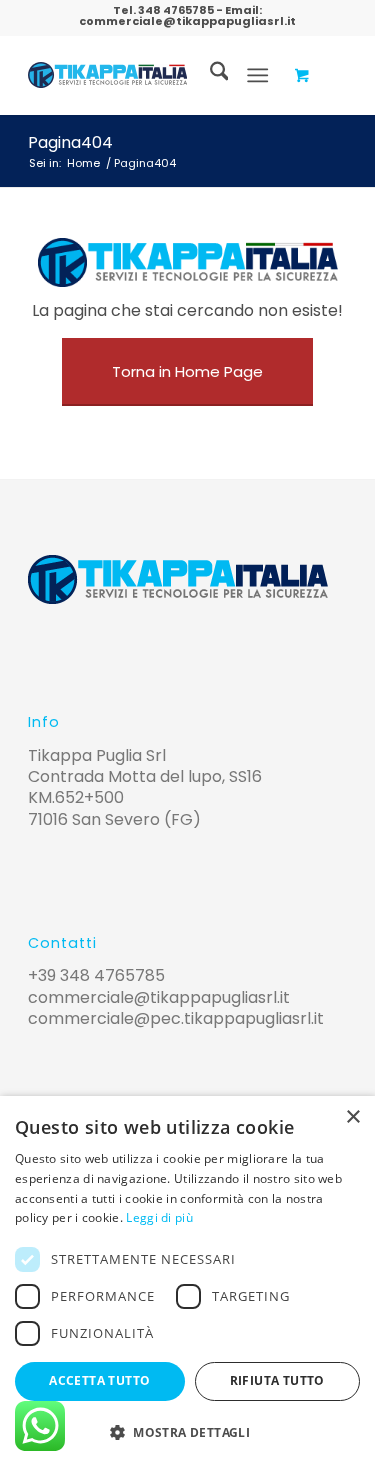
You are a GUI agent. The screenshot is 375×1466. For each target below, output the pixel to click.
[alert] (187, 1281)
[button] (187, 1432)
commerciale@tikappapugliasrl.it (187, 21)
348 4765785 (176, 10)
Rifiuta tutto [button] (277, 1380)
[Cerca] (209, 75)
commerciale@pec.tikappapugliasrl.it (176, 1018)
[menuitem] (209, 75)
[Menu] (257, 75)
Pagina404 (70, 142)
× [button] (352, 1117)
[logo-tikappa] (107, 75)
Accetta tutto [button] (99, 1380)
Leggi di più (159, 1217)
